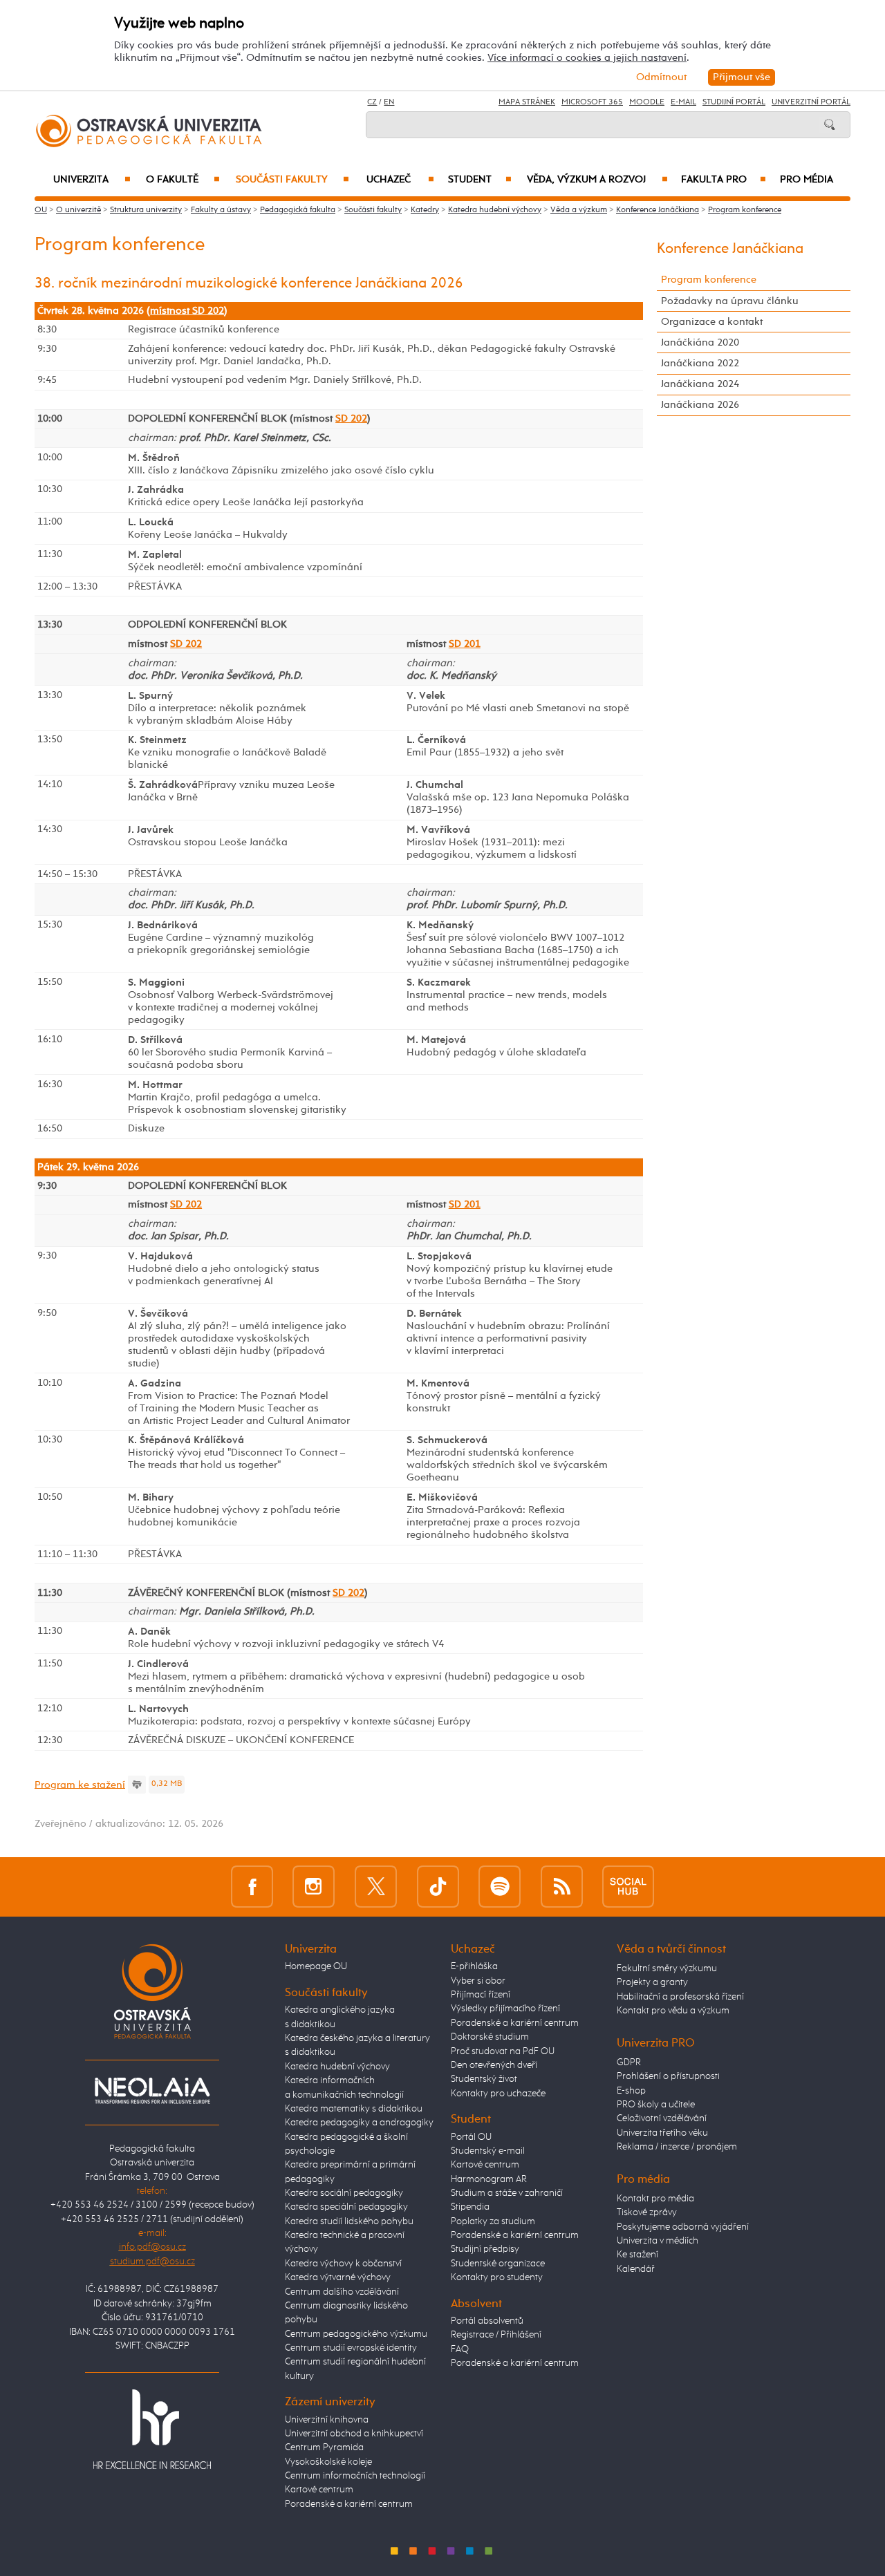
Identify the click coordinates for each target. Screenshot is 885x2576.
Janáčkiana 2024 (700, 384)
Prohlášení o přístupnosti (668, 2076)
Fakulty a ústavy (221, 210)
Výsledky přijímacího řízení (505, 2009)
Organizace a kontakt (712, 322)
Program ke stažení (80, 1784)
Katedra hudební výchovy (495, 210)
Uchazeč (400, 180)
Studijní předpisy (485, 2249)
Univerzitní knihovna (327, 2420)
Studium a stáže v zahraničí (507, 2193)
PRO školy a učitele (656, 2105)
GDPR (629, 2062)
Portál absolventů (487, 2321)
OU (41, 210)
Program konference (745, 210)
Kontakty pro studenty (497, 2277)
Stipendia (470, 2207)
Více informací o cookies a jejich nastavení (587, 58)
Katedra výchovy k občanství (343, 2264)
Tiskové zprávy (647, 2212)
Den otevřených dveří (494, 2065)
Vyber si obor (478, 1981)
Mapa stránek (527, 102)
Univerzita (92, 180)
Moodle (647, 102)
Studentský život (484, 2079)
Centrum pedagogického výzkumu (356, 2334)
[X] (376, 1887)
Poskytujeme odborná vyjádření (683, 2227)
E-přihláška (474, 1966)
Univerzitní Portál (811, 102)
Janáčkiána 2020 (700, 342)
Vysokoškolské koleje (328, 2462)
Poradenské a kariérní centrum (349, 2504)
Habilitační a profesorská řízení (680, 1997)
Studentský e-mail (488, 2151)
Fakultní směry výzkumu (667, 1968)
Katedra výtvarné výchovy (338, 2277)
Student (480, 180)
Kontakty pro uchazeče (498, 2094)
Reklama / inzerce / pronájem (677, 2147)
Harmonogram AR (489, 2179)
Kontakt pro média (655, 2199)
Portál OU (471, 2137)
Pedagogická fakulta (298, 210)
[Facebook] (252, 1887)
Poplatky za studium (493, 2221)
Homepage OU (316, 1966)
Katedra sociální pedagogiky (344, 2193)
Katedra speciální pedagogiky (346, 2207)
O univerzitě (78, 210)
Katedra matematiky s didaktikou (354, 2109)
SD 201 (465, 644)
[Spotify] (500, 1887)
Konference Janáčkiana (658, 210)
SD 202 (351, 419)
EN (389, 102)
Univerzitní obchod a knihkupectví (354, 2434)
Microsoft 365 (592, 102)
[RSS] (562, 1887)
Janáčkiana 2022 (700, 363)
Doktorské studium (490, 2037)
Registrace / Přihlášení (496, 2335)
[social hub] (628, 1887)
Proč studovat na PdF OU (503, 2051)
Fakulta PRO (724, 180)
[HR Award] (152, 2428)
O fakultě (183, 180)
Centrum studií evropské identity (351, 2348)
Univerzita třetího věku (662, 2133)
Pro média (807, 180)
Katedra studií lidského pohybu (349, 2221)
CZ (372, 102)
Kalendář (636, 2269)
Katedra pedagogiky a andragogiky (359, 2123)
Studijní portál (734, 102)
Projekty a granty (652, 1982)
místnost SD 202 (187, 311)
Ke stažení (637, 2255)
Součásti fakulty (292, 180)
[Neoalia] (152, 2091)
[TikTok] (438, 1887)
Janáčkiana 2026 (700, 405)
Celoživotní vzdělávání (662, 2118)
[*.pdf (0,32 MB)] (137, 1784)
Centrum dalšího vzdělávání (342, 2292)
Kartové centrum (319, 2490)
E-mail (683, 102)
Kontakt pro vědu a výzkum (673, 2011)
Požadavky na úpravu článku (730, 301)
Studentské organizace (498, 2264)
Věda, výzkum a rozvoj (597, 180)
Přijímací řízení (481, 1995)
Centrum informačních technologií (355, 2476)
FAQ (460, 2349)
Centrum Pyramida (324, 2447)
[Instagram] (314, 1887)
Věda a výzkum (579, 210)
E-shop (631, 2091)
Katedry (425, 210)
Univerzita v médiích (658, 2241)
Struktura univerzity (146, 210)
